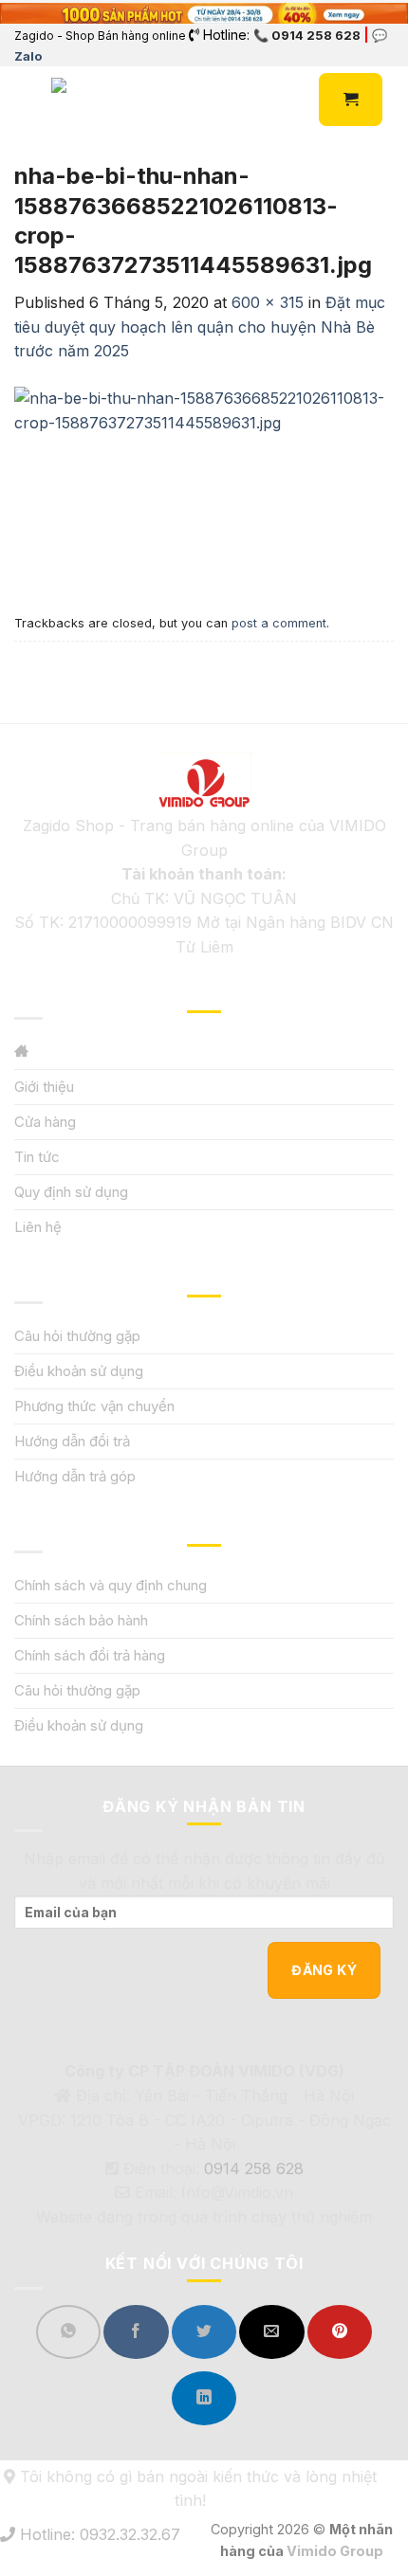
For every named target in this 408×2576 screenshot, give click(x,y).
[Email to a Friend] (271, 2332)
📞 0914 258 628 (307, 35)
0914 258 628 (254, 2168)
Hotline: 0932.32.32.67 (98, 2534)
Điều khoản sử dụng (79, 1371)
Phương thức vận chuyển (94, 1406)
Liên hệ (38, 1227)
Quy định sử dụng (71, 1192)
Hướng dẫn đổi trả (72, 1441)
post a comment (279, 623)
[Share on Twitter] (204, 2332)
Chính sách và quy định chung (111, 1585)
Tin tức (37, 1157)
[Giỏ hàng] (351, 100)
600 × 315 (268, 302)
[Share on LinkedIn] (204, 2398)
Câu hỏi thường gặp (77, 1336)
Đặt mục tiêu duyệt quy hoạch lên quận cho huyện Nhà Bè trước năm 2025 (200, 327)
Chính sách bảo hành (81, 1620)
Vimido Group (335, 2551)
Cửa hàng (45, 1122)
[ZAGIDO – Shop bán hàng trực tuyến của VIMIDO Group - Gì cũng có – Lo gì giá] (93, 100)
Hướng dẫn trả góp (75, 1476)
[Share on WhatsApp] (68, 2332)
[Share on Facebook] (136, 2332)
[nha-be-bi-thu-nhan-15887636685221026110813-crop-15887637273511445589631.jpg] (204, 484)
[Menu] (26, 100)
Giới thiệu (44, 1087)
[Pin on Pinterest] (340, 2332)
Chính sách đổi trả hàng (90, 1655)
